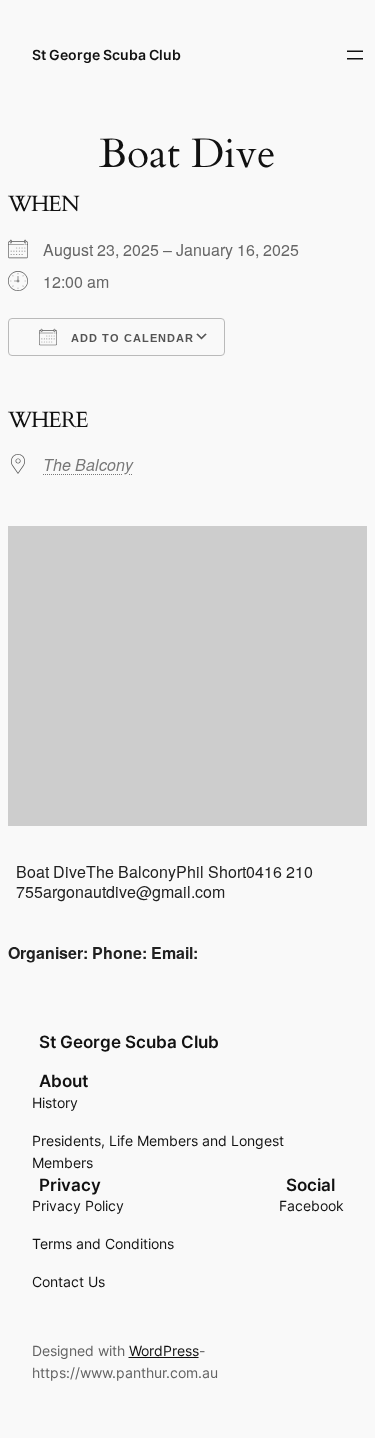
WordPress (164, 1350)
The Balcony (88, 464)
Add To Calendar (130, 338)
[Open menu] (355, 55)
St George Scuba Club (106, 54)
